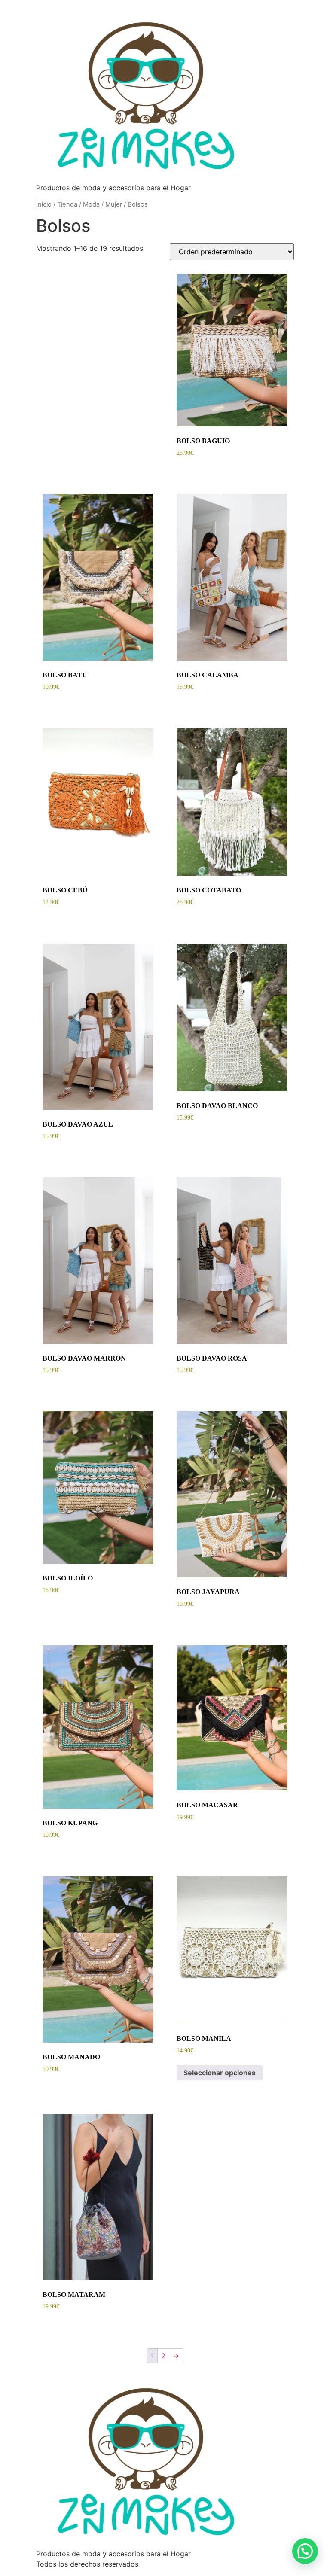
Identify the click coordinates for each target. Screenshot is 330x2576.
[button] (305, 2551)
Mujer (114, 204)
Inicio (44, 204)
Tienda (67, 204)
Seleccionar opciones (220, 2073)
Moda (91, 204)
